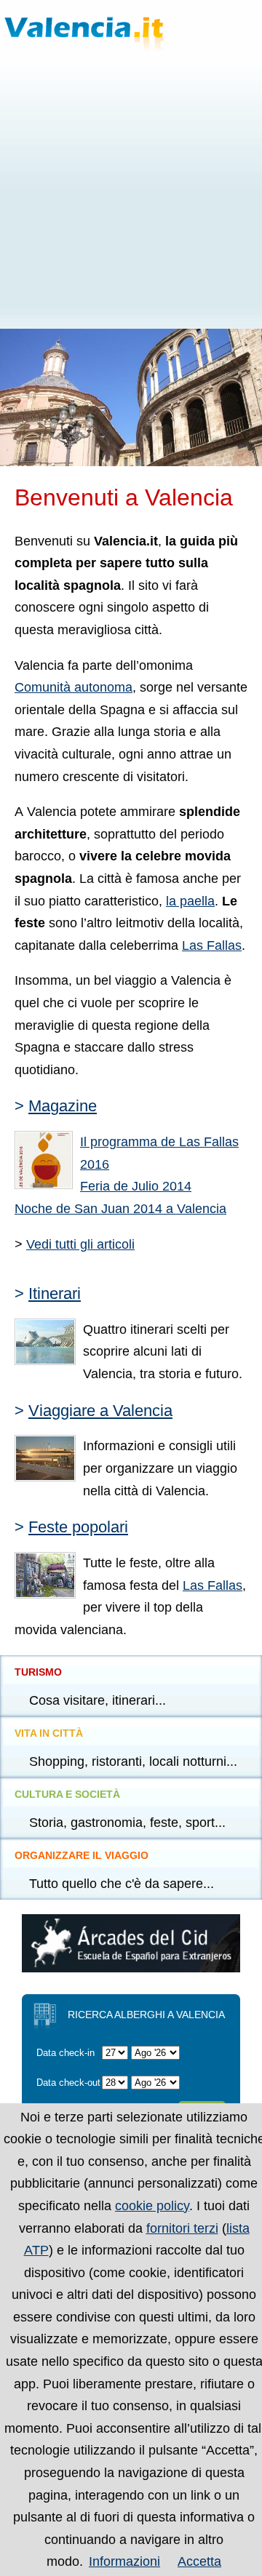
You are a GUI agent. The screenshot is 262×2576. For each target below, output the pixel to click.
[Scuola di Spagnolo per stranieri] (131, 1968)
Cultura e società (67, 1794)
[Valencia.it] (112, 26)
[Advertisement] (131, 191)
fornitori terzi (182, 2228)
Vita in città (49, 1733)
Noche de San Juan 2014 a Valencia (120, 1209)
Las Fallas (212, 945)
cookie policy (152, 2206)
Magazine (63, 1106)
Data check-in (65, 2053)
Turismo (38, 1672)
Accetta (199, 2561)
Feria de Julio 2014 (136, 1186)
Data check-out (68, 2083)
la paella (190, 901)
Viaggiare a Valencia (100, 1411)
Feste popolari (78, 1527)
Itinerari (55, 1293)
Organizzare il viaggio (82, 1855)
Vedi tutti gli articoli (80, 1244)
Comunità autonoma (74, 687)
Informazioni (124, 2561)
